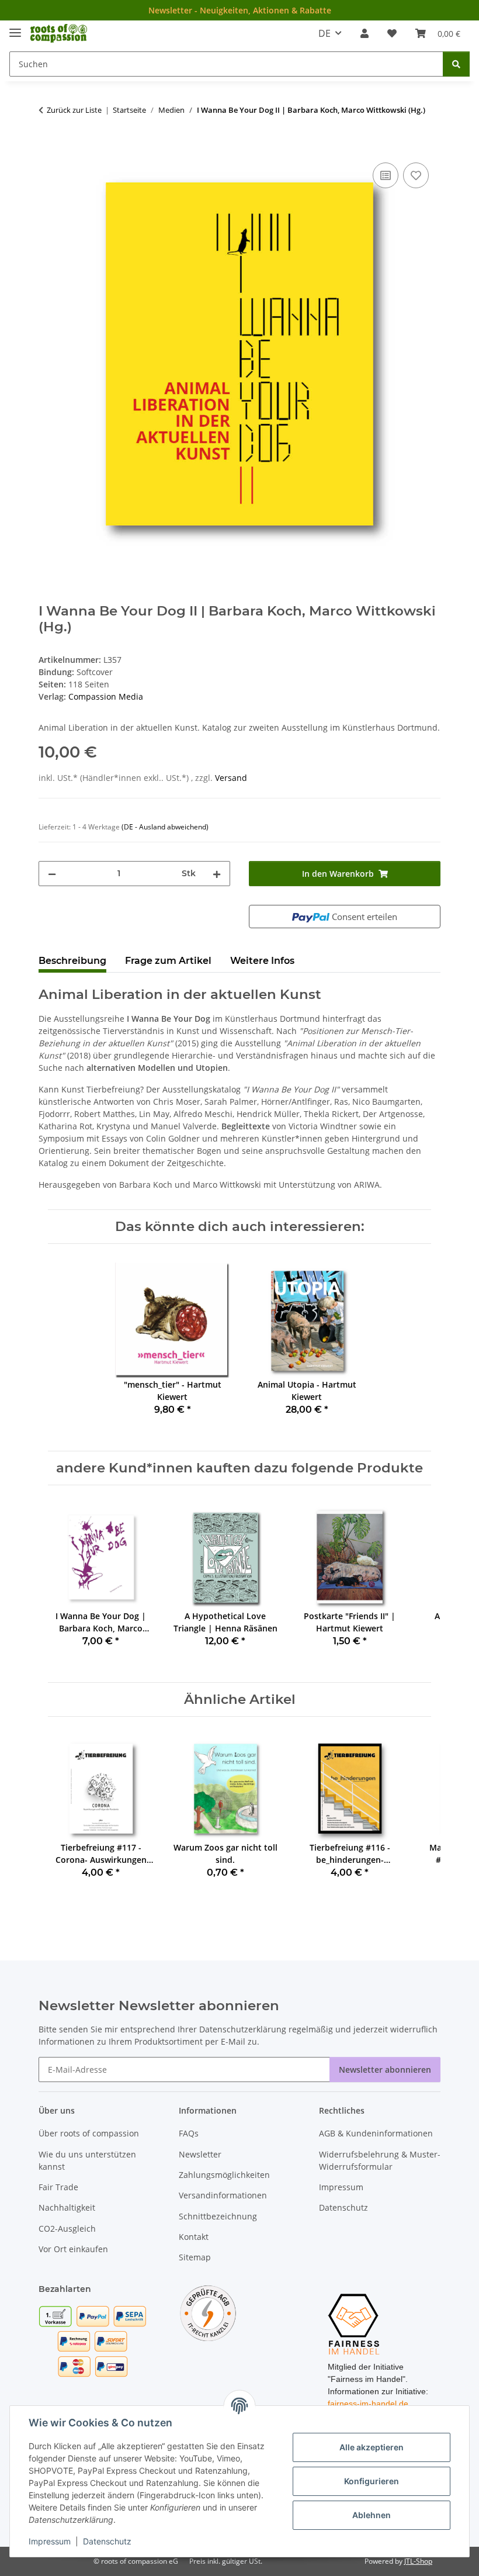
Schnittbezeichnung (218, 2216)
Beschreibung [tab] (72, 961)
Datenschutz (107, 2541)
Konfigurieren (372, 2481)
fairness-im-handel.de (368, 2404)
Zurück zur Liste (74, 110)
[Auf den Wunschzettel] (416, 175)
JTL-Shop (418, 2561)
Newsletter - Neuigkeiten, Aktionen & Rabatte (240, 10)
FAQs (189, 2133)
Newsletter (200, 2154)
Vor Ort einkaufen (73, 2249)
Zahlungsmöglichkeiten (224, 2175)
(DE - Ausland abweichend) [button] (165, 827)
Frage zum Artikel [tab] (168, 961)
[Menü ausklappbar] (15, 28)
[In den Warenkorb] (48, 147)
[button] (365, 33)
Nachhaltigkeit (67, 2207)
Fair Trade (58, 2187)
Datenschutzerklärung (243, 2029)
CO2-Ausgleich (67, 2229)
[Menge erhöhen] (217, 874)
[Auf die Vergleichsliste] (386, 175)
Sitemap (195, 2257)
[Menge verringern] (52, 874)
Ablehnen (372, 2515)
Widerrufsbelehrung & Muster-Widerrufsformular (380, 2160)
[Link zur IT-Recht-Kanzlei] (208, 2312)
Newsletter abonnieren (385, 2070)
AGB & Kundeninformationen (376, 2133)
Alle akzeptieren (372, 2447)
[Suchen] (456, 64)
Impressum (50, 2541)
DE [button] (324, 33)
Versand (231, 778)
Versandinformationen (223, 2195)
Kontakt (194, 2237)
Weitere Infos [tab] (262, 961)
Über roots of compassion (89, 2133)
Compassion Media (106, 696)
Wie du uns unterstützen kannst (87, 2160)
